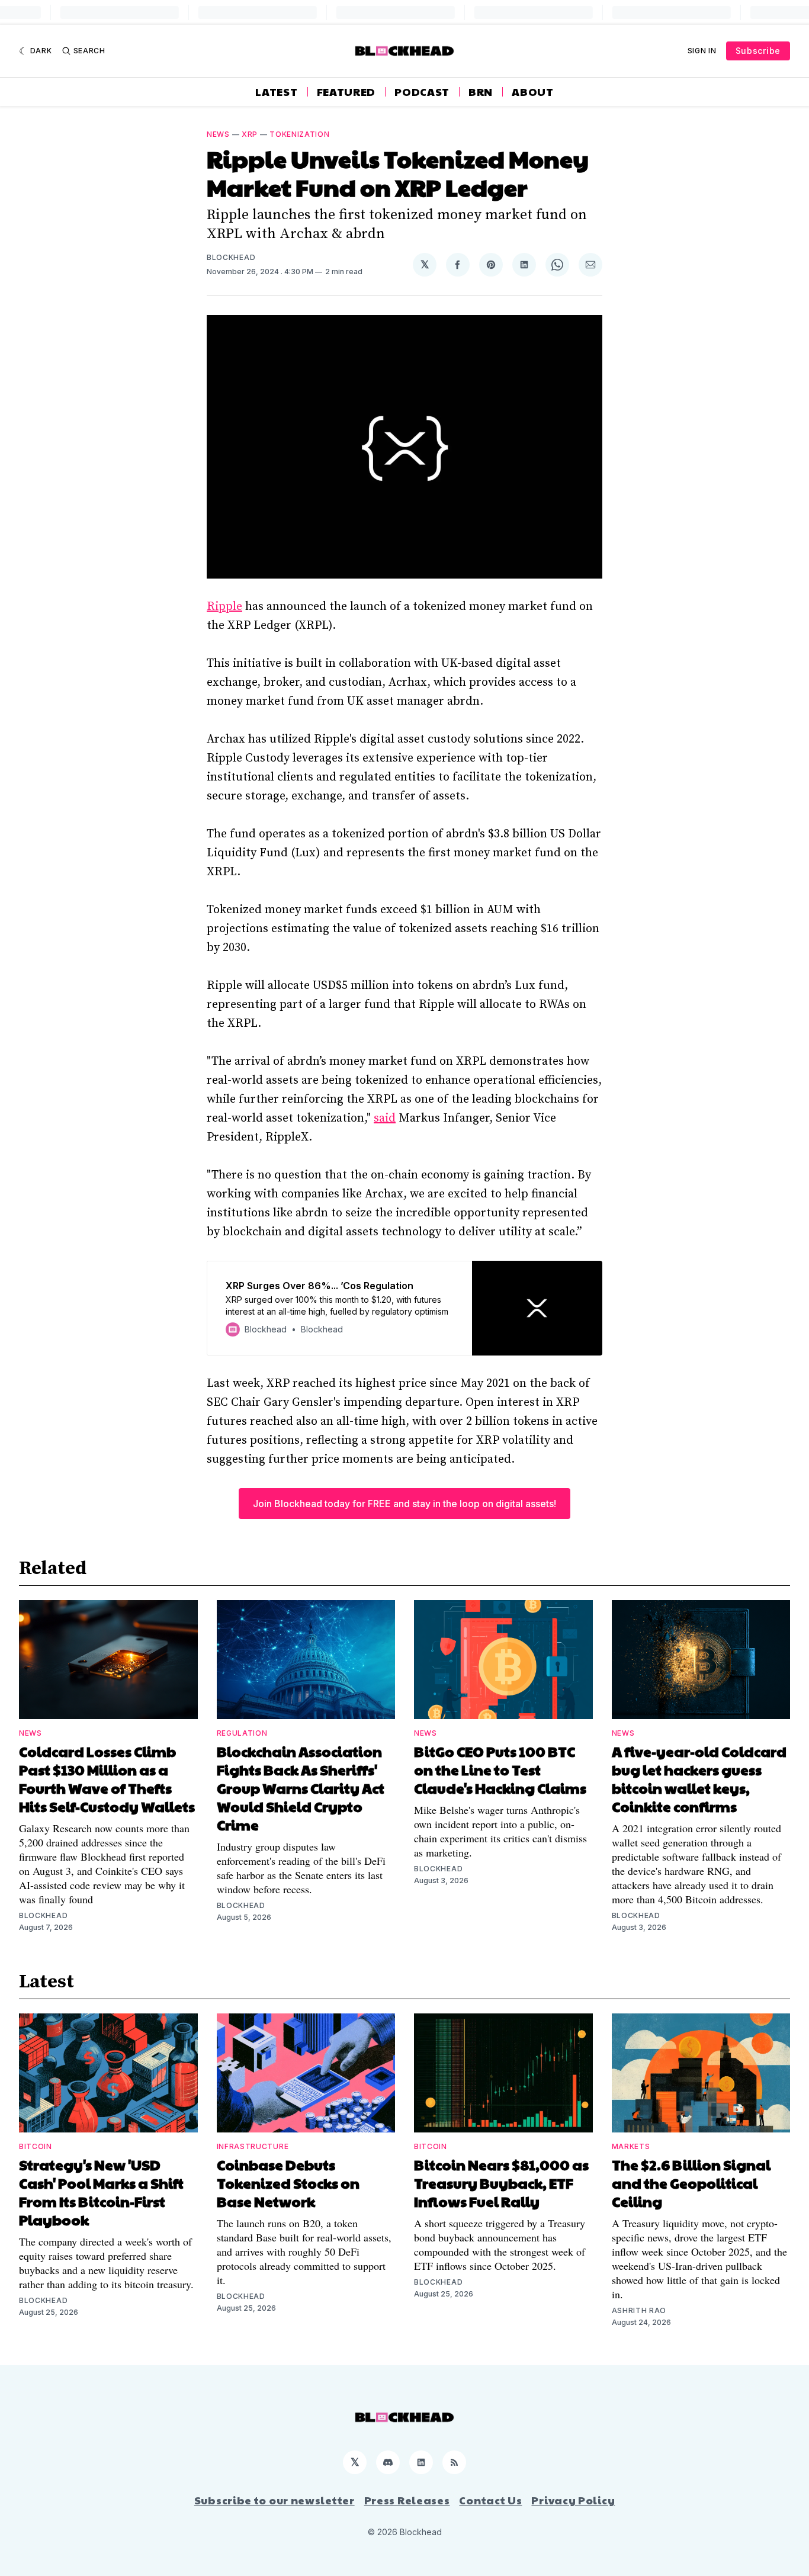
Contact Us (490, 2500)
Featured (346, 92)
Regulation (242, 1733)
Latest (276, 92)
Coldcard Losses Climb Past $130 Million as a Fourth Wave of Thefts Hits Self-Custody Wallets (107, 1779)
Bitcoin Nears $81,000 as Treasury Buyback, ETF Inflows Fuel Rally (501, 2183)
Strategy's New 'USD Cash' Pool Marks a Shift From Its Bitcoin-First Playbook (101, 2192)
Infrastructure (253, 2146)
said (385, 1118)
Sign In (702, 51)
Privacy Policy (573, 2500)
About (533, 92)
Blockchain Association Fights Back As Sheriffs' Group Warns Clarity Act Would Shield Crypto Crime (301, 1788)
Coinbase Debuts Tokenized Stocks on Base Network (288, 2183)
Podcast (422, 92)
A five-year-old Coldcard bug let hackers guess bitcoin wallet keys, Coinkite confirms (699, 1779)
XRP (250, 134)
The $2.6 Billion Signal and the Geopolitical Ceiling (691, 2183)
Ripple (224, 607)
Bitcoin (36, 2146)
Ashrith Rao (639, 2310)
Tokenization (299, 134)
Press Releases (407, 2500)
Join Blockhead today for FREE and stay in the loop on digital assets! (404, 1504)
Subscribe (758, 51)
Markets (631, 2146)
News (218, 134)
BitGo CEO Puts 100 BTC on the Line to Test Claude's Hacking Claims (500, 1769)
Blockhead (231, 257)
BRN (481, 92)
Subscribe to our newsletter (275, 2500)
